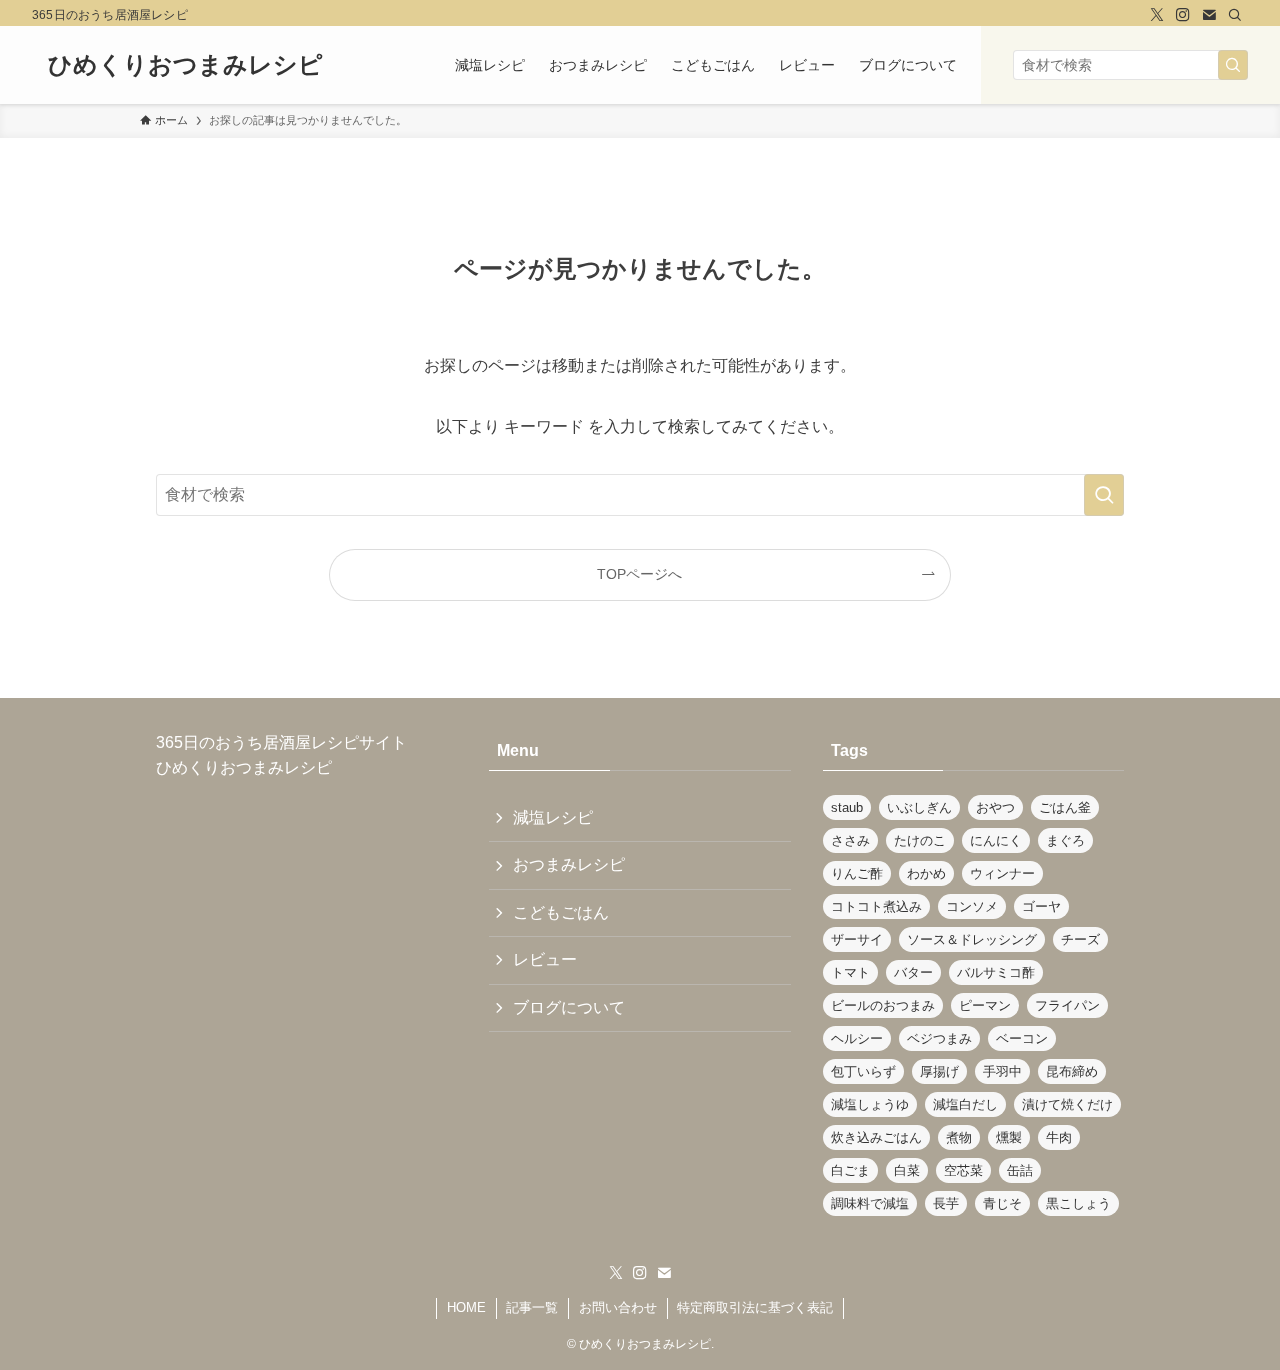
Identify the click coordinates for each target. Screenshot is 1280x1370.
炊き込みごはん (876, 1137)
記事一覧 (532, 1307)
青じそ (1002, 1203)
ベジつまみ (939, 1038)
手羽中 (1002, 1071)
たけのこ (920, 840)
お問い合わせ (618, 1307)
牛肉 (1059, 1137)
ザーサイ (857, 939)
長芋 (946, 1203)
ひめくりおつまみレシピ (185, 65)
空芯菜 (963, 1170)
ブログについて (569, 1007)
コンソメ (972, 906)
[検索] (1235, 15)
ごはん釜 (1065, 807)
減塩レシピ (553, 817)
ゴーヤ (1041, 906)
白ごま (850, 1170)
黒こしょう (1078, 1203)
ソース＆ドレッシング (972, 939)
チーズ (1080, 939)
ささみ (850, 840)
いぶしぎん (919, 807)
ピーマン (985, 1005)
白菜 (907, 1170)
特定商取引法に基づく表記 (755, 1307)
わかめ (926, 873)
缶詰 (1020, 1170)
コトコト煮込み (876, 906)
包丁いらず (863, 1071)
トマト (850, 972)
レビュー (545, 959)
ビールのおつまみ (883, 1005)
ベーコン (1022, 1038)
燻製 (1009, 1137)
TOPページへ (639, 574)
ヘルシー (857, 1038)
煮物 (959, 1137)
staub (847, 807)
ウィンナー (1002, 873)
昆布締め (1072, 1071)
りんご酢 (857, 873)
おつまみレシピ (569, 864)
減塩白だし (965, 1104)
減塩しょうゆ (870, 1104)
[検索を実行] (1233, 65)
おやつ (995, 807)
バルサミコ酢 (996, 972)
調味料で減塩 (870, 1203)
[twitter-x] (1157, 15)
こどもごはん (561, 912)
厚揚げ (939, 1071)
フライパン (1067, 1005)
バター (913, 972)
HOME (466, 1307)
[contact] (1209, 15)
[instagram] (1183, 15)
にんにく (996, 840)
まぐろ (1065, 840)
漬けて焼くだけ (1067, 1104)
